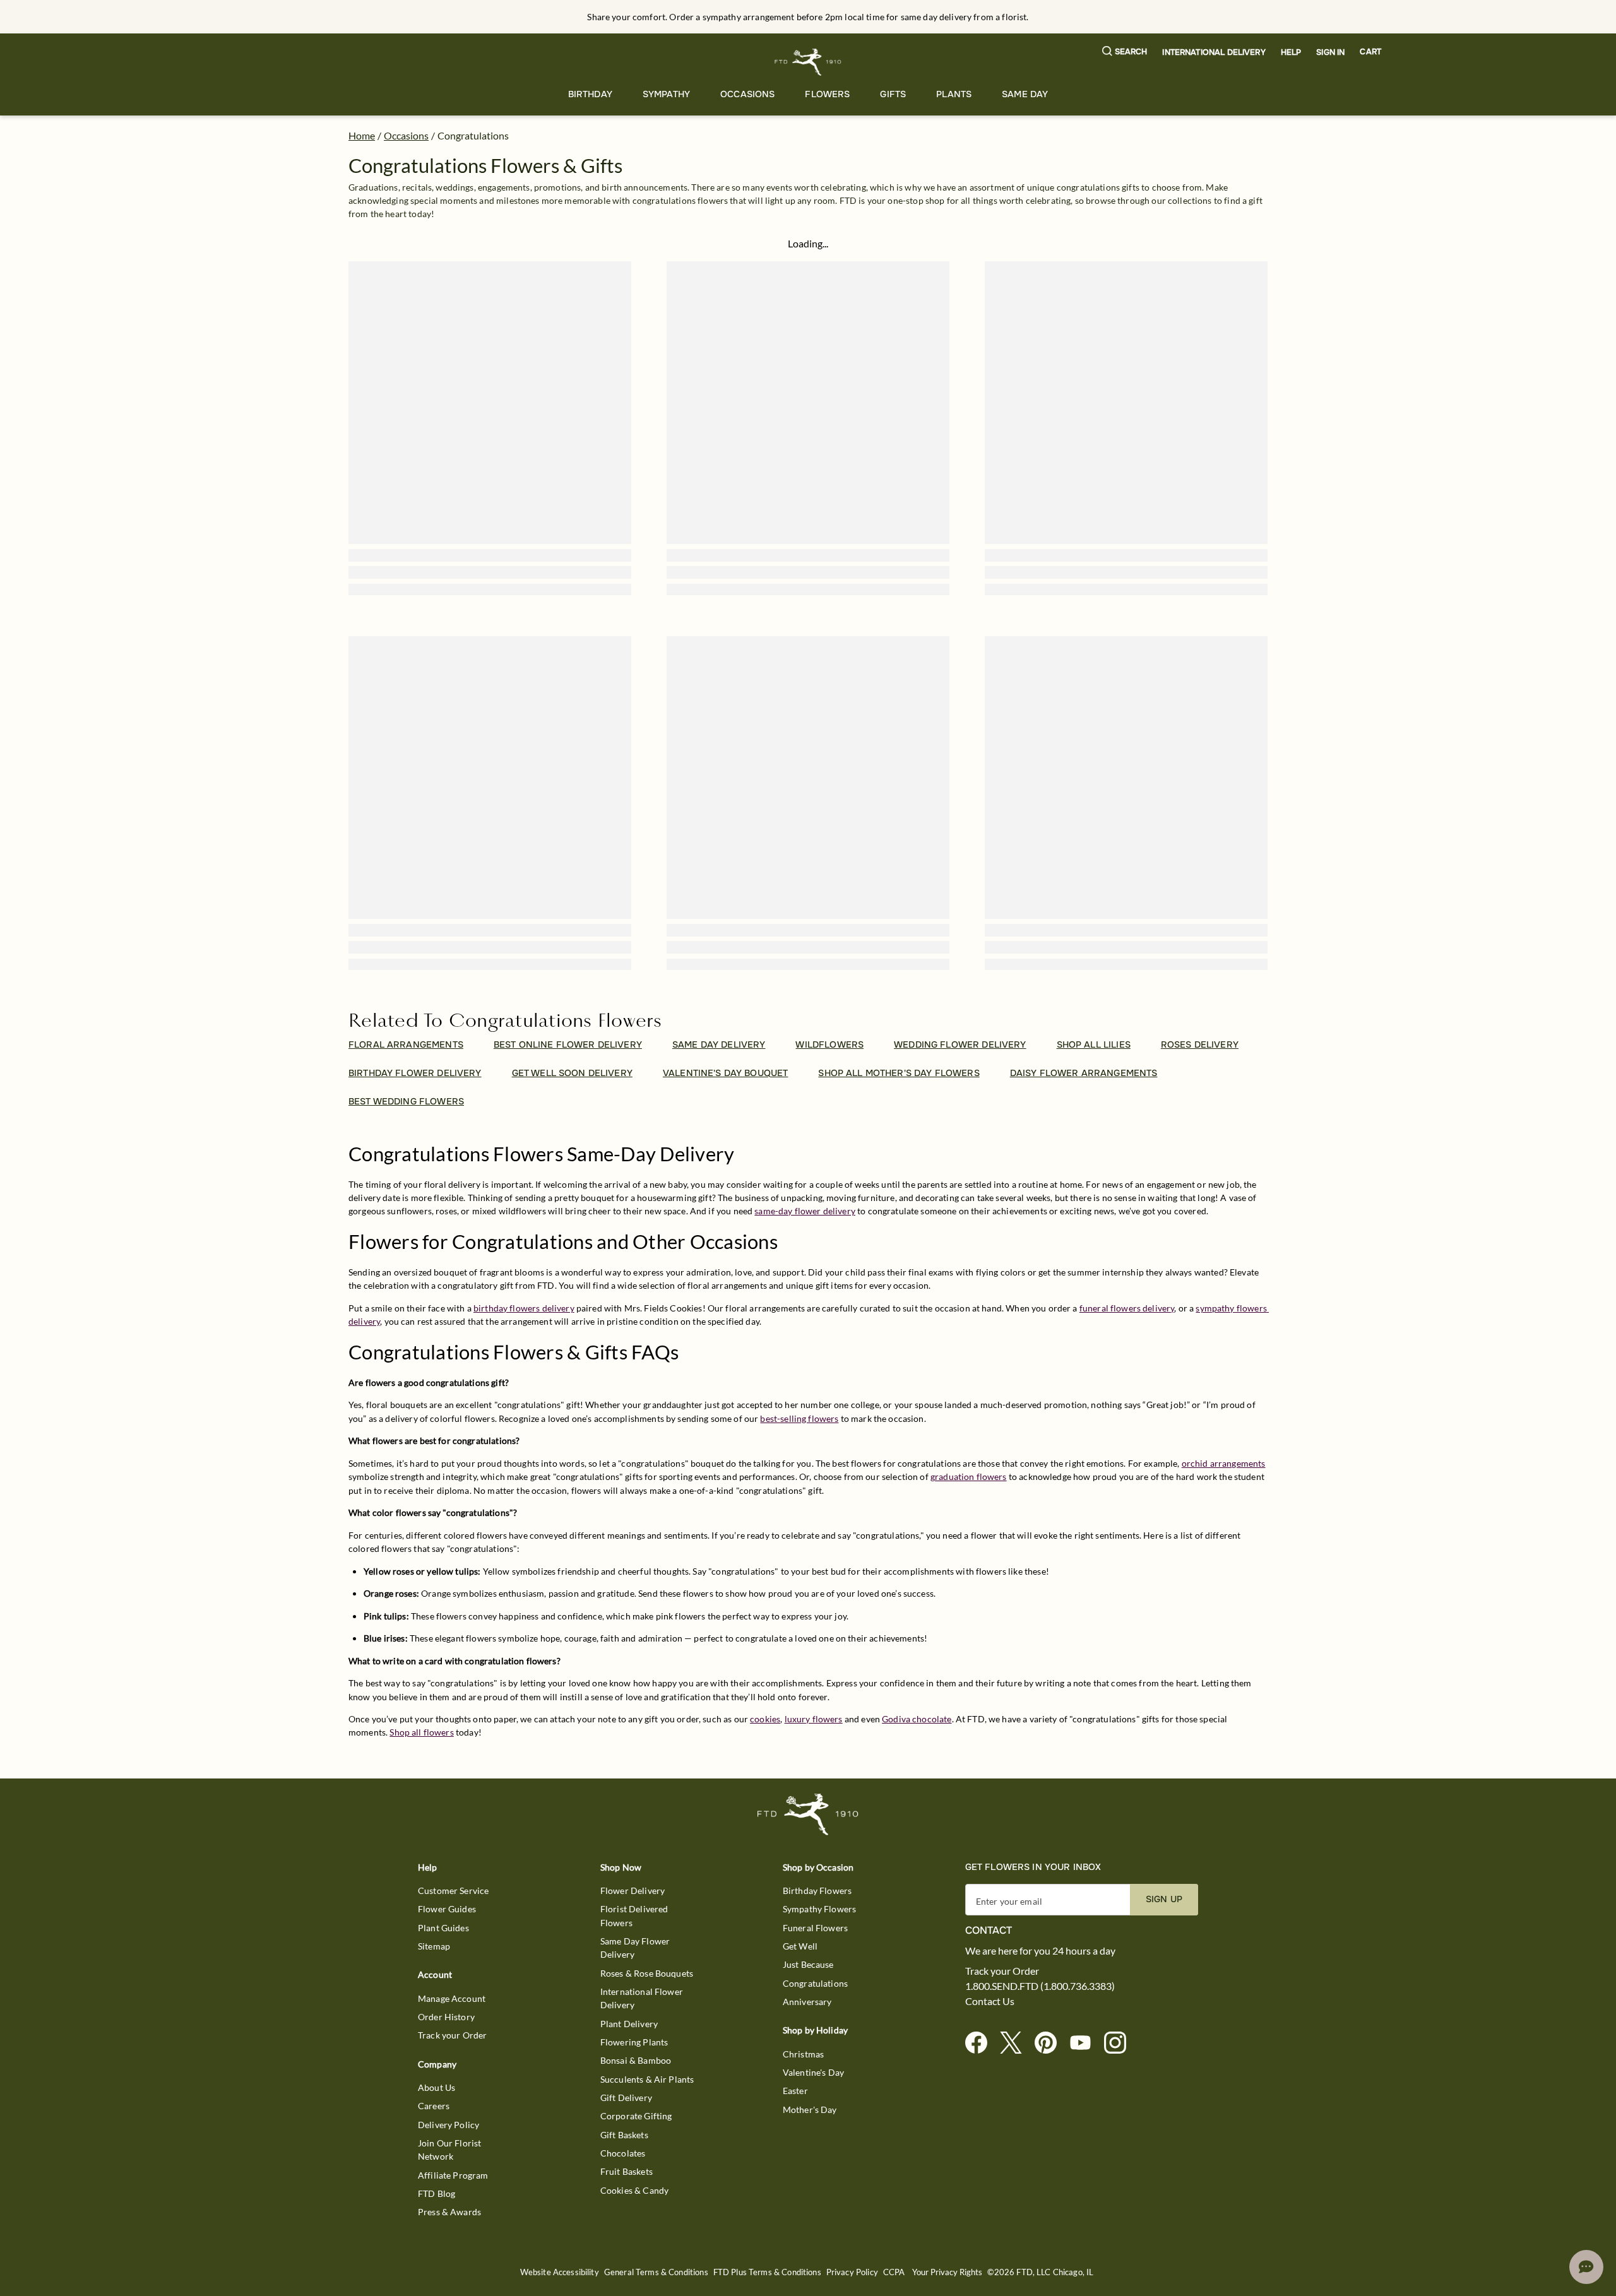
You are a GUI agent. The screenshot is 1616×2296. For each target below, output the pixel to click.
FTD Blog (437, 2193)
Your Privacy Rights (947, 2272)
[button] (1125, 52)
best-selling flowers (799, 1418)
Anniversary (807, 2002)
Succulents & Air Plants (647, 2079)
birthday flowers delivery (524, 1308)
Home (362, 135)
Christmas (803, 2054)
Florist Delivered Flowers (634, 1915)
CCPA (894, 2272)
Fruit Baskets (627, 2171)
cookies (765, 1719)
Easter (795, 2091)
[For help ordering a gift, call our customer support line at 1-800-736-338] (808, 62)
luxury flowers (814, 1719)
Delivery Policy (449, 2125)
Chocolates (623, 2153)
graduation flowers (969, 1476)
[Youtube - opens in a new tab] (1085, 2043)
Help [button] (1291, 52)
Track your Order (452, 2035)
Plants (954, 94)
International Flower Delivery (642, 1998)
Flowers (827, 94)
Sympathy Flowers (819, 1909)
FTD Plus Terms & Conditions (767, 2272)
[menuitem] (590, 94)
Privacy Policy (852, 2272)
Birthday (590, 94)
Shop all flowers (421, 1732)
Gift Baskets (624, 2135)
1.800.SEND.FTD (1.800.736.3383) (1040, 1986)
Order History (446, 2017)
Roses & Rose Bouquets (647, 1973)
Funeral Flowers (815, 1928)
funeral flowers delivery (1127, 1308)
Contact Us (990, 2001)
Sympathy (666, 94)
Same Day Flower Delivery (635, 1948)
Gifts (893, 94)
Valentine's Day (813, 2072)
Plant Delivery (629, 2024)
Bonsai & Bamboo (636, 2060)
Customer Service (453, 1891)
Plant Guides (443, 1928)
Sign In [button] (1330, 52)
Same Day (1025, 94)
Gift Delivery (626, 2098)
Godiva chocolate (917, 1719)
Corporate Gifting (636, 2116)
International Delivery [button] (1214, 52)
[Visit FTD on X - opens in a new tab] (1016, 2043)
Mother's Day (810, 2110)
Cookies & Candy (634, 2190)
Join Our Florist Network (449, 2150)
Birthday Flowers (817, 1891)
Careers (434, 2106)
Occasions (747, 94)
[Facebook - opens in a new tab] (981, 2043)
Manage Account (452, 1998)
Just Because (808, 1964)
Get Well (800, 1946)
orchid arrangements (1224, 1463)
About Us (437, 2087)
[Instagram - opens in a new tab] (1120, 2043)
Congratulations (815, 1983)
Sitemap (434, 1946)
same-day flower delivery (805, 1211)
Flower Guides (447, 1909)
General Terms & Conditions (656, 2272)
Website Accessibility (560, 2272)
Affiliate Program (453, 2175)
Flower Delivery (633, 1891)
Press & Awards (449, 2212)
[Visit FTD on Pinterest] (1051, 2043)
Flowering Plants (634, 2042)
